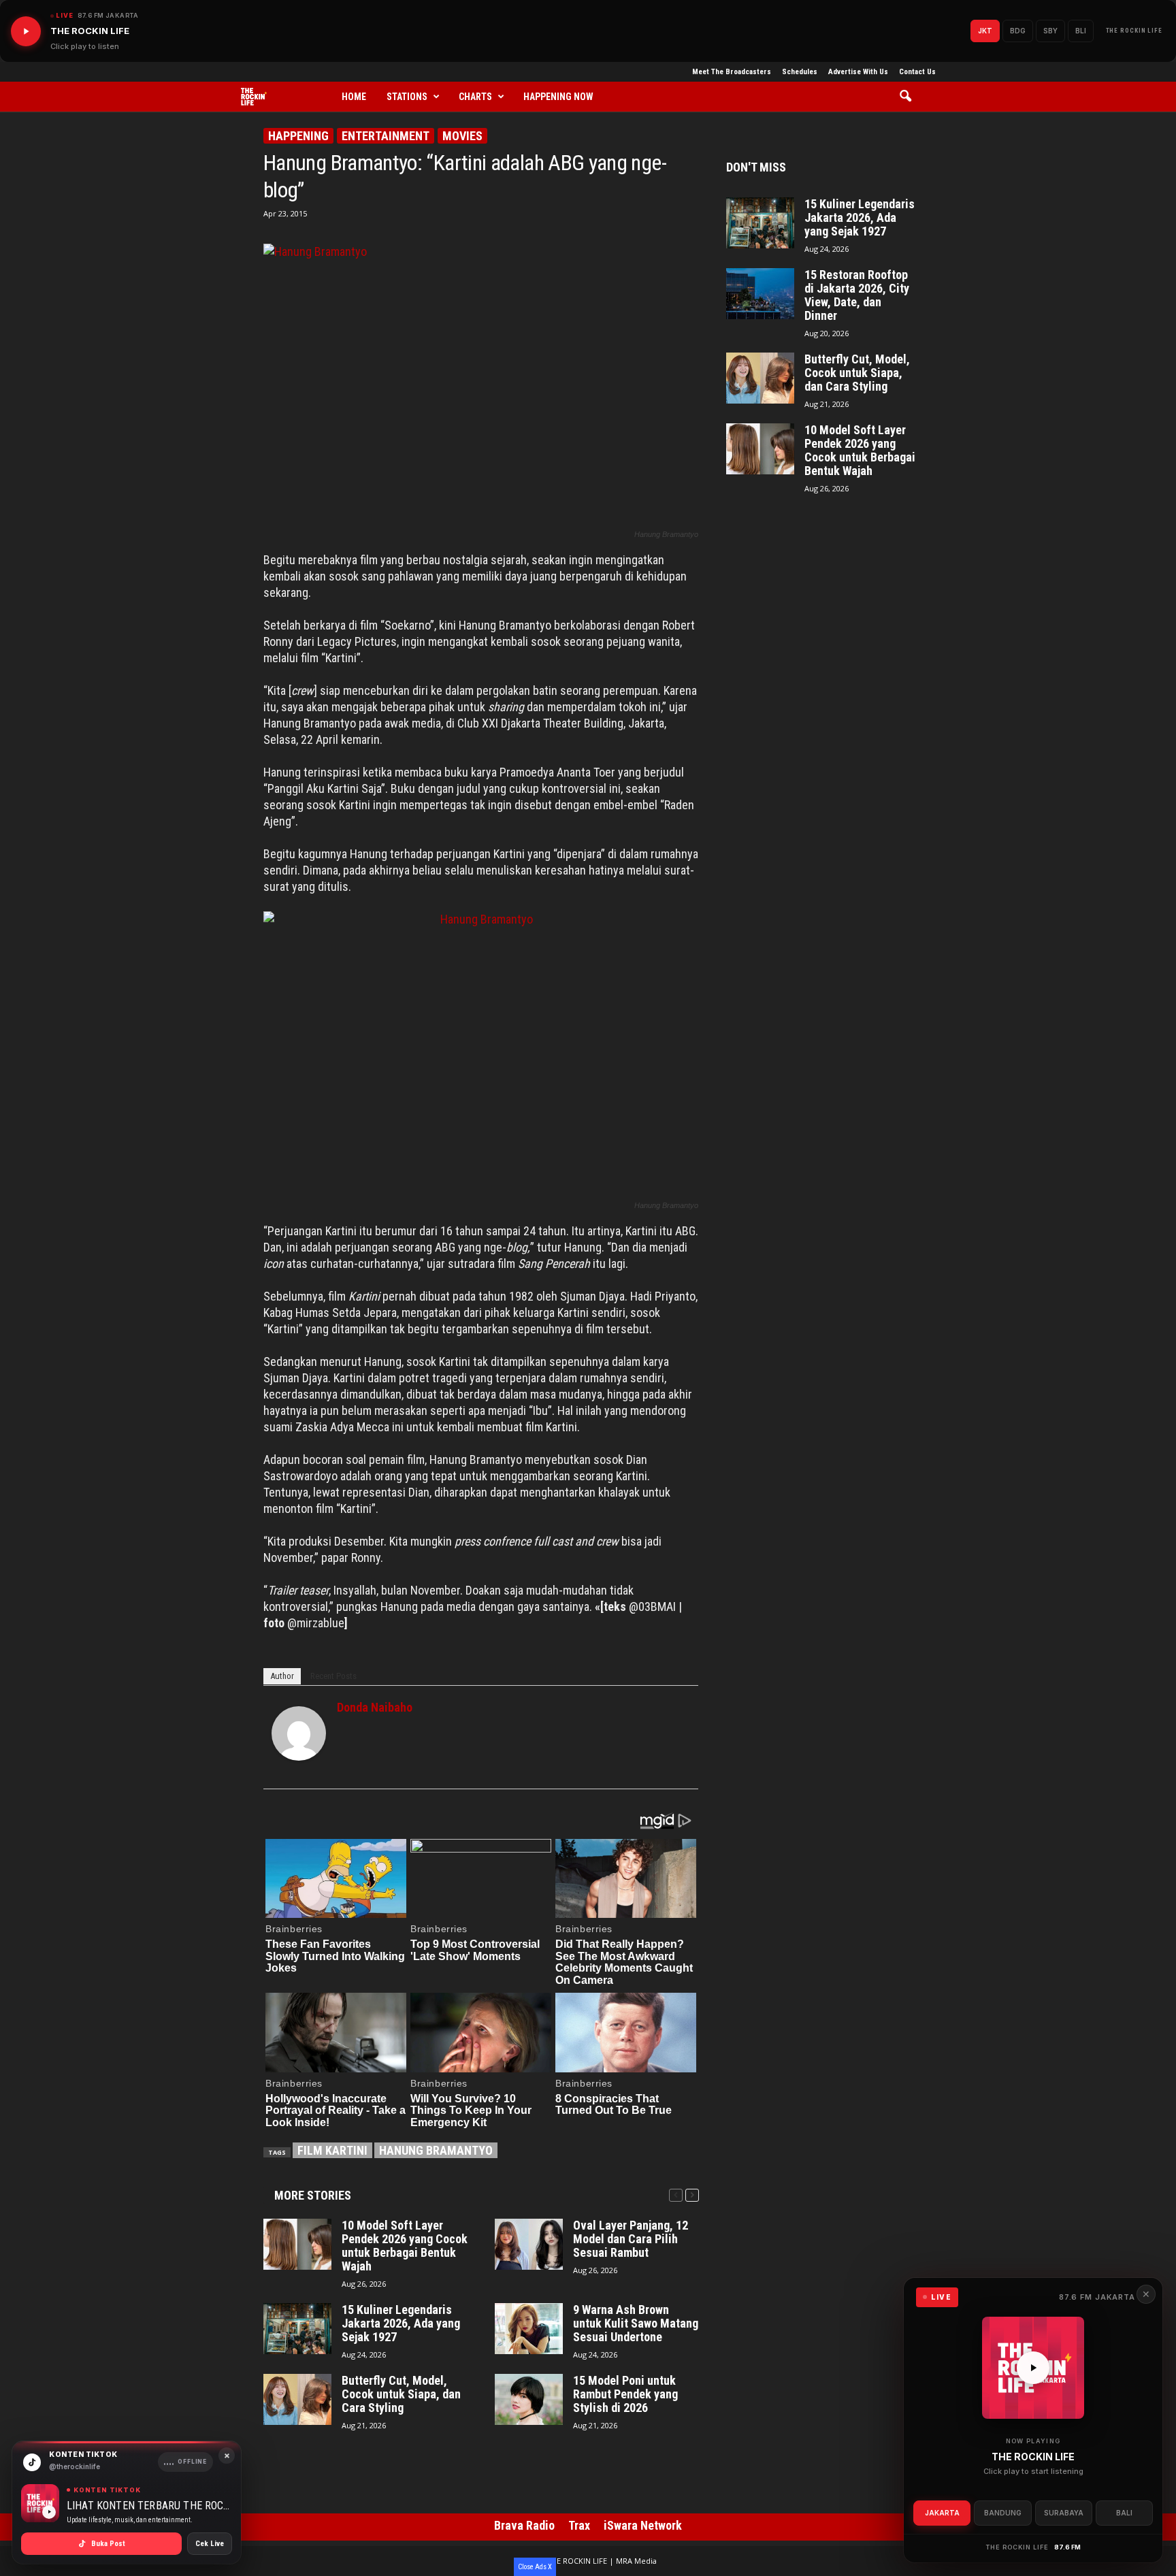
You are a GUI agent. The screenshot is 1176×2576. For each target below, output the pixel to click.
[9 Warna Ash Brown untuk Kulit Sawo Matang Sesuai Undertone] (529, 2329)
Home (354, 97)
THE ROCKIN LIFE (1134, 31)
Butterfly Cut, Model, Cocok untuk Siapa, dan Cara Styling (401, 2394)
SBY (1050, 31)
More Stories (313, 2195)
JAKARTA (942, 2513)
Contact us (917, 72)
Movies (462, 136)
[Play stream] (1033, 2368)
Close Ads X (535, 2567)
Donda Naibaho (375, 1707)
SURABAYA (1064, 2513)
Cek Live (210, 2544)
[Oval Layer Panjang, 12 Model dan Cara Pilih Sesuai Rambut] (529, 2244)
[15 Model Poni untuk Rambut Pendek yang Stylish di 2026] (529, 2399)
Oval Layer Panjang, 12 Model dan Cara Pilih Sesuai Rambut (631, 2239)
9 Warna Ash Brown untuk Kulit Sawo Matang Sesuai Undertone (636, 2324)
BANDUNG (1003, 2513)
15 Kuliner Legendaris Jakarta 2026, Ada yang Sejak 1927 (401, 2324)
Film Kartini (332, 2150)
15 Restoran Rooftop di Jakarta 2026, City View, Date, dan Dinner (857, 295)
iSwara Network (643, 2525)
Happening (298, 136)
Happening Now (558, 97)
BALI (1124, 2513)
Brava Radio (524, 2525)
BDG (1018, 31)
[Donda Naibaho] (299, 1733)
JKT (985, 31)
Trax (579, 2525)
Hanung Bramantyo (436, 2150)
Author (282, 1676)
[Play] (26, 31)
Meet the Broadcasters (732, 72)
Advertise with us (858, 72)
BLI (1081, 31)
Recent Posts (333, 1676)
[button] (910, 97)
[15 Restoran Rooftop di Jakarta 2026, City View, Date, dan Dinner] (760, 294)
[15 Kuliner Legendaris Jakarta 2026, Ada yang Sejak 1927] (297, 2329)
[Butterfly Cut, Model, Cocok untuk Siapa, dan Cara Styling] (297, 2399)
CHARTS (475, 97)
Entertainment (386, 136)
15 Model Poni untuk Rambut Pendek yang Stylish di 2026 (625, 2394)
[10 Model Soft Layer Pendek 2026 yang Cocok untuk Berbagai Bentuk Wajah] (297, 2244)
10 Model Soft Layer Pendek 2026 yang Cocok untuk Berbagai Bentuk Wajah (405, 2246)
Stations (407, 97)
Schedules (800, 72)
